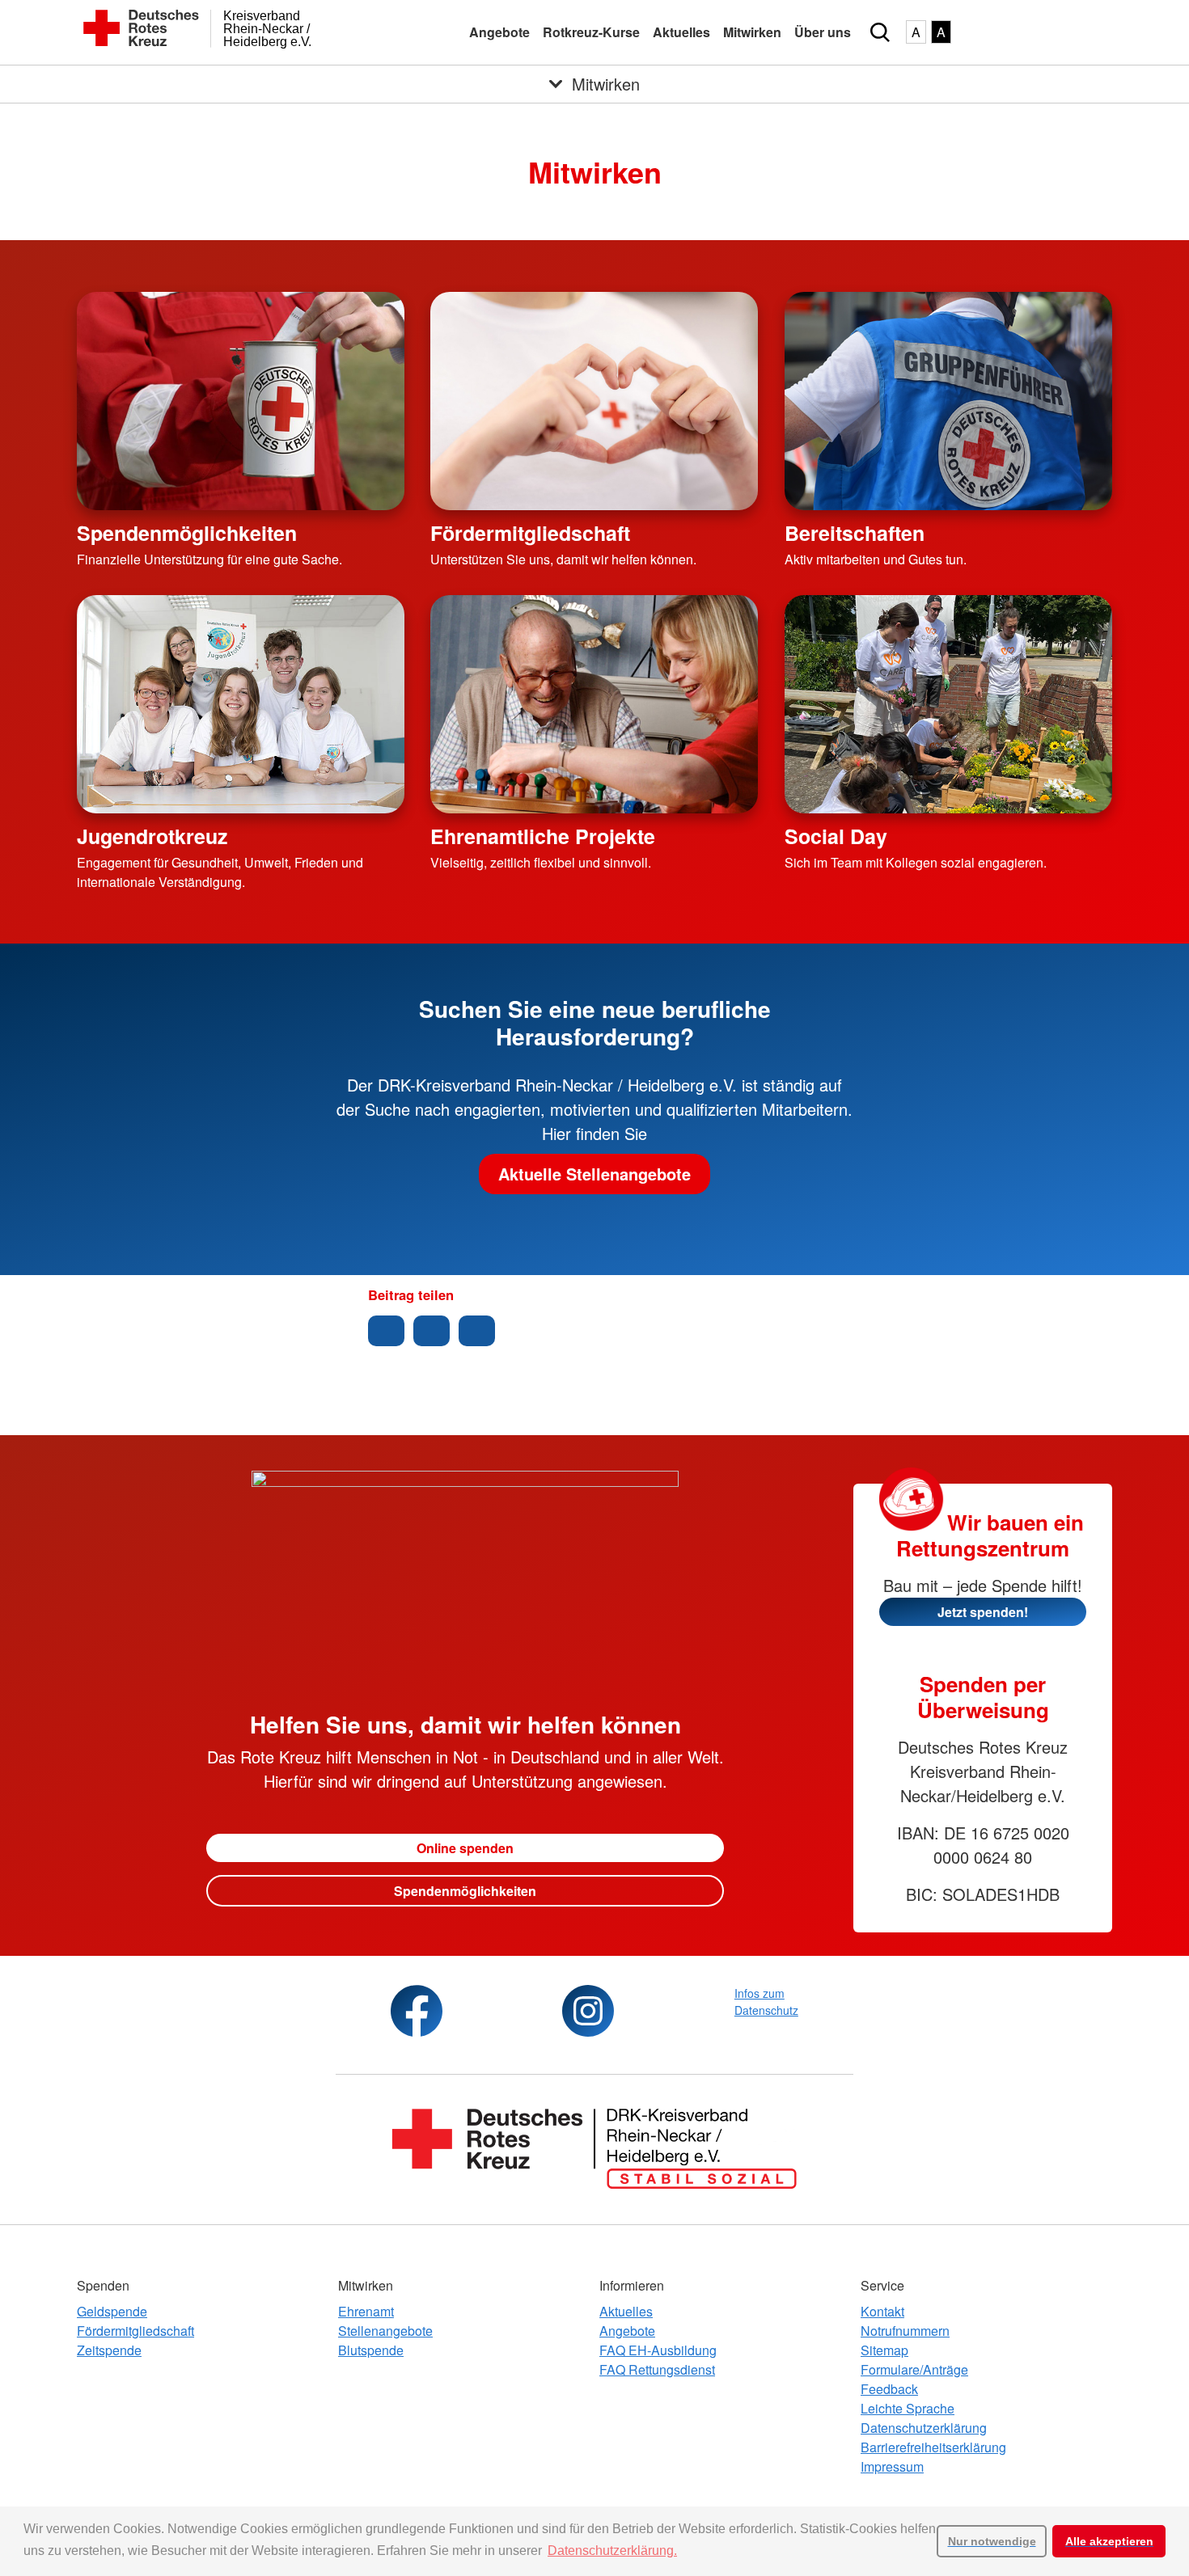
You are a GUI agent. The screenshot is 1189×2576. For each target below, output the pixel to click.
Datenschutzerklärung (924, 2428)
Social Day (836, 836)
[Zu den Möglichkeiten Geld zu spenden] (241, 401)
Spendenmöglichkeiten (187, 533)
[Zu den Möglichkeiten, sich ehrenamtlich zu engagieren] (594, 704)
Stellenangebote (385, 2331)
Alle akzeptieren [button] (1109, 2541)
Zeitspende (109, 2350)
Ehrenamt (366, 2311)
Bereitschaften (855, 533)
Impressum (892, 2466)
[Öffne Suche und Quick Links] (880, 32)
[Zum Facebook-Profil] (417, 2011)
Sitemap (884, 2350)
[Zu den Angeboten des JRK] (241, 704)
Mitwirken (752, 32)
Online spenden (465, 1848)
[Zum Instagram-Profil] (588, 2011)
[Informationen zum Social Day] (948, 704)
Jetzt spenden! (983, 1612)
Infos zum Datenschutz (766, 2002)
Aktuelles (681, 32)
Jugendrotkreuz (152, 836)
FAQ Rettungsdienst (657, 2369)
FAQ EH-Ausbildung (658, 2350)
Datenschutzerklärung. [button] (612, 2551)
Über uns (823, 32)
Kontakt (882, 2311)
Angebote (499, 32)
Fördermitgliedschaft (530, 533)
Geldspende (112, 2311)
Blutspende (371, 2350)
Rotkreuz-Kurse (591, 32)
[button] (386, 1331)
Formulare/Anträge (914, 2369)
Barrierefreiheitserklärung (933, 2447)
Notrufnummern (905, 2331)
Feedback (889, 2389)
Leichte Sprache (908, 2408)
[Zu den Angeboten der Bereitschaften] (948, 401)
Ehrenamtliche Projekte (543, 836)
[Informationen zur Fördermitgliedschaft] (594, 401)
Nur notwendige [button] (992, 2541)
